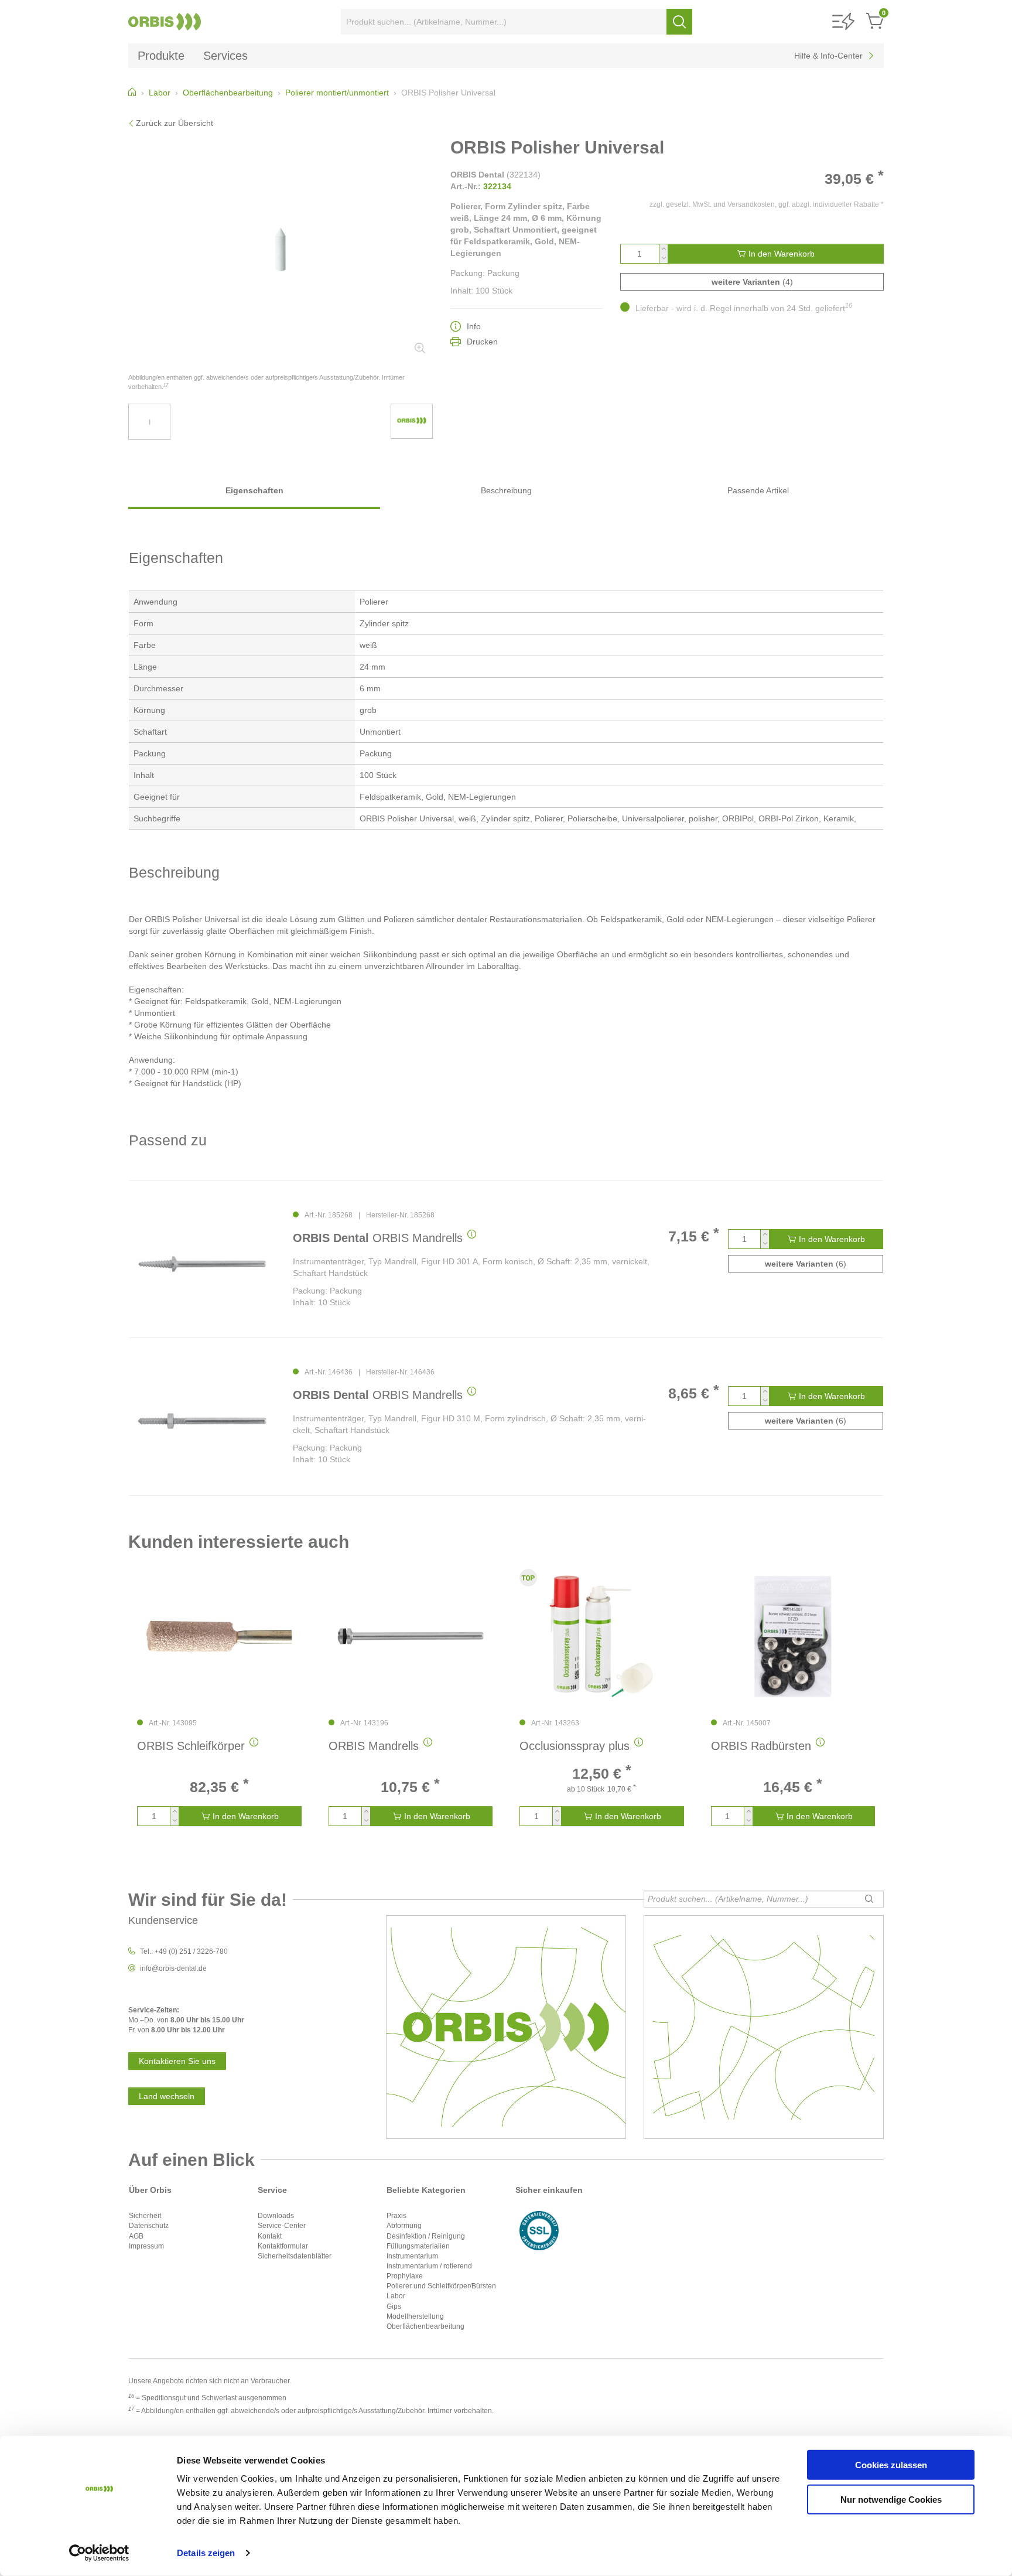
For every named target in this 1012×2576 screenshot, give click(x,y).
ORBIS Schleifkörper (191, 1746)
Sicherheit (145, 2216)
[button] (843, 22)
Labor (396, 2296)
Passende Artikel (758, 490)
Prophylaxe (405, 2276)
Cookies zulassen (891, 2465)
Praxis (396, 2216)
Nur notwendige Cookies (891, 2499)
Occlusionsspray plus (575, 1746)
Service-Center (282, 2226)
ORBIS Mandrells (378, 1238)
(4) (752, 282)
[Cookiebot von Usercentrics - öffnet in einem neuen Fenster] (99, 2553)
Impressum (146, 2246)
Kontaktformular (283, 2246)
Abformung (404, 2226)
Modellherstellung (415, 2316)
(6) (806, 1264)
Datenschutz (149, 2226)
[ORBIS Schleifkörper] (219, 1636)
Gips (394, 2307)
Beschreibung (506, 490)
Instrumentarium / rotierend (429, 2266)
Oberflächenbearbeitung (425, 2326)
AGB (136, 2236)
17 (166, 385)
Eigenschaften (254, 490)
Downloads (276, 2216)
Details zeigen (206, 2553)
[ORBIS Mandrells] (202, 1264)
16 (849, 305)
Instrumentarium (412, 2256)
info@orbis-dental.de (173, 1968)
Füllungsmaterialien (418, 2246)
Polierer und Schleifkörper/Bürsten (441, 2286)
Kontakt (270, 2236)
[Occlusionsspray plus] (602, 1636)
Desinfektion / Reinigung (426, 2236)
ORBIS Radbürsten (761, 1746)
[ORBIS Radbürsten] (793, 1636)
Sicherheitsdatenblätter (295, 2256)
